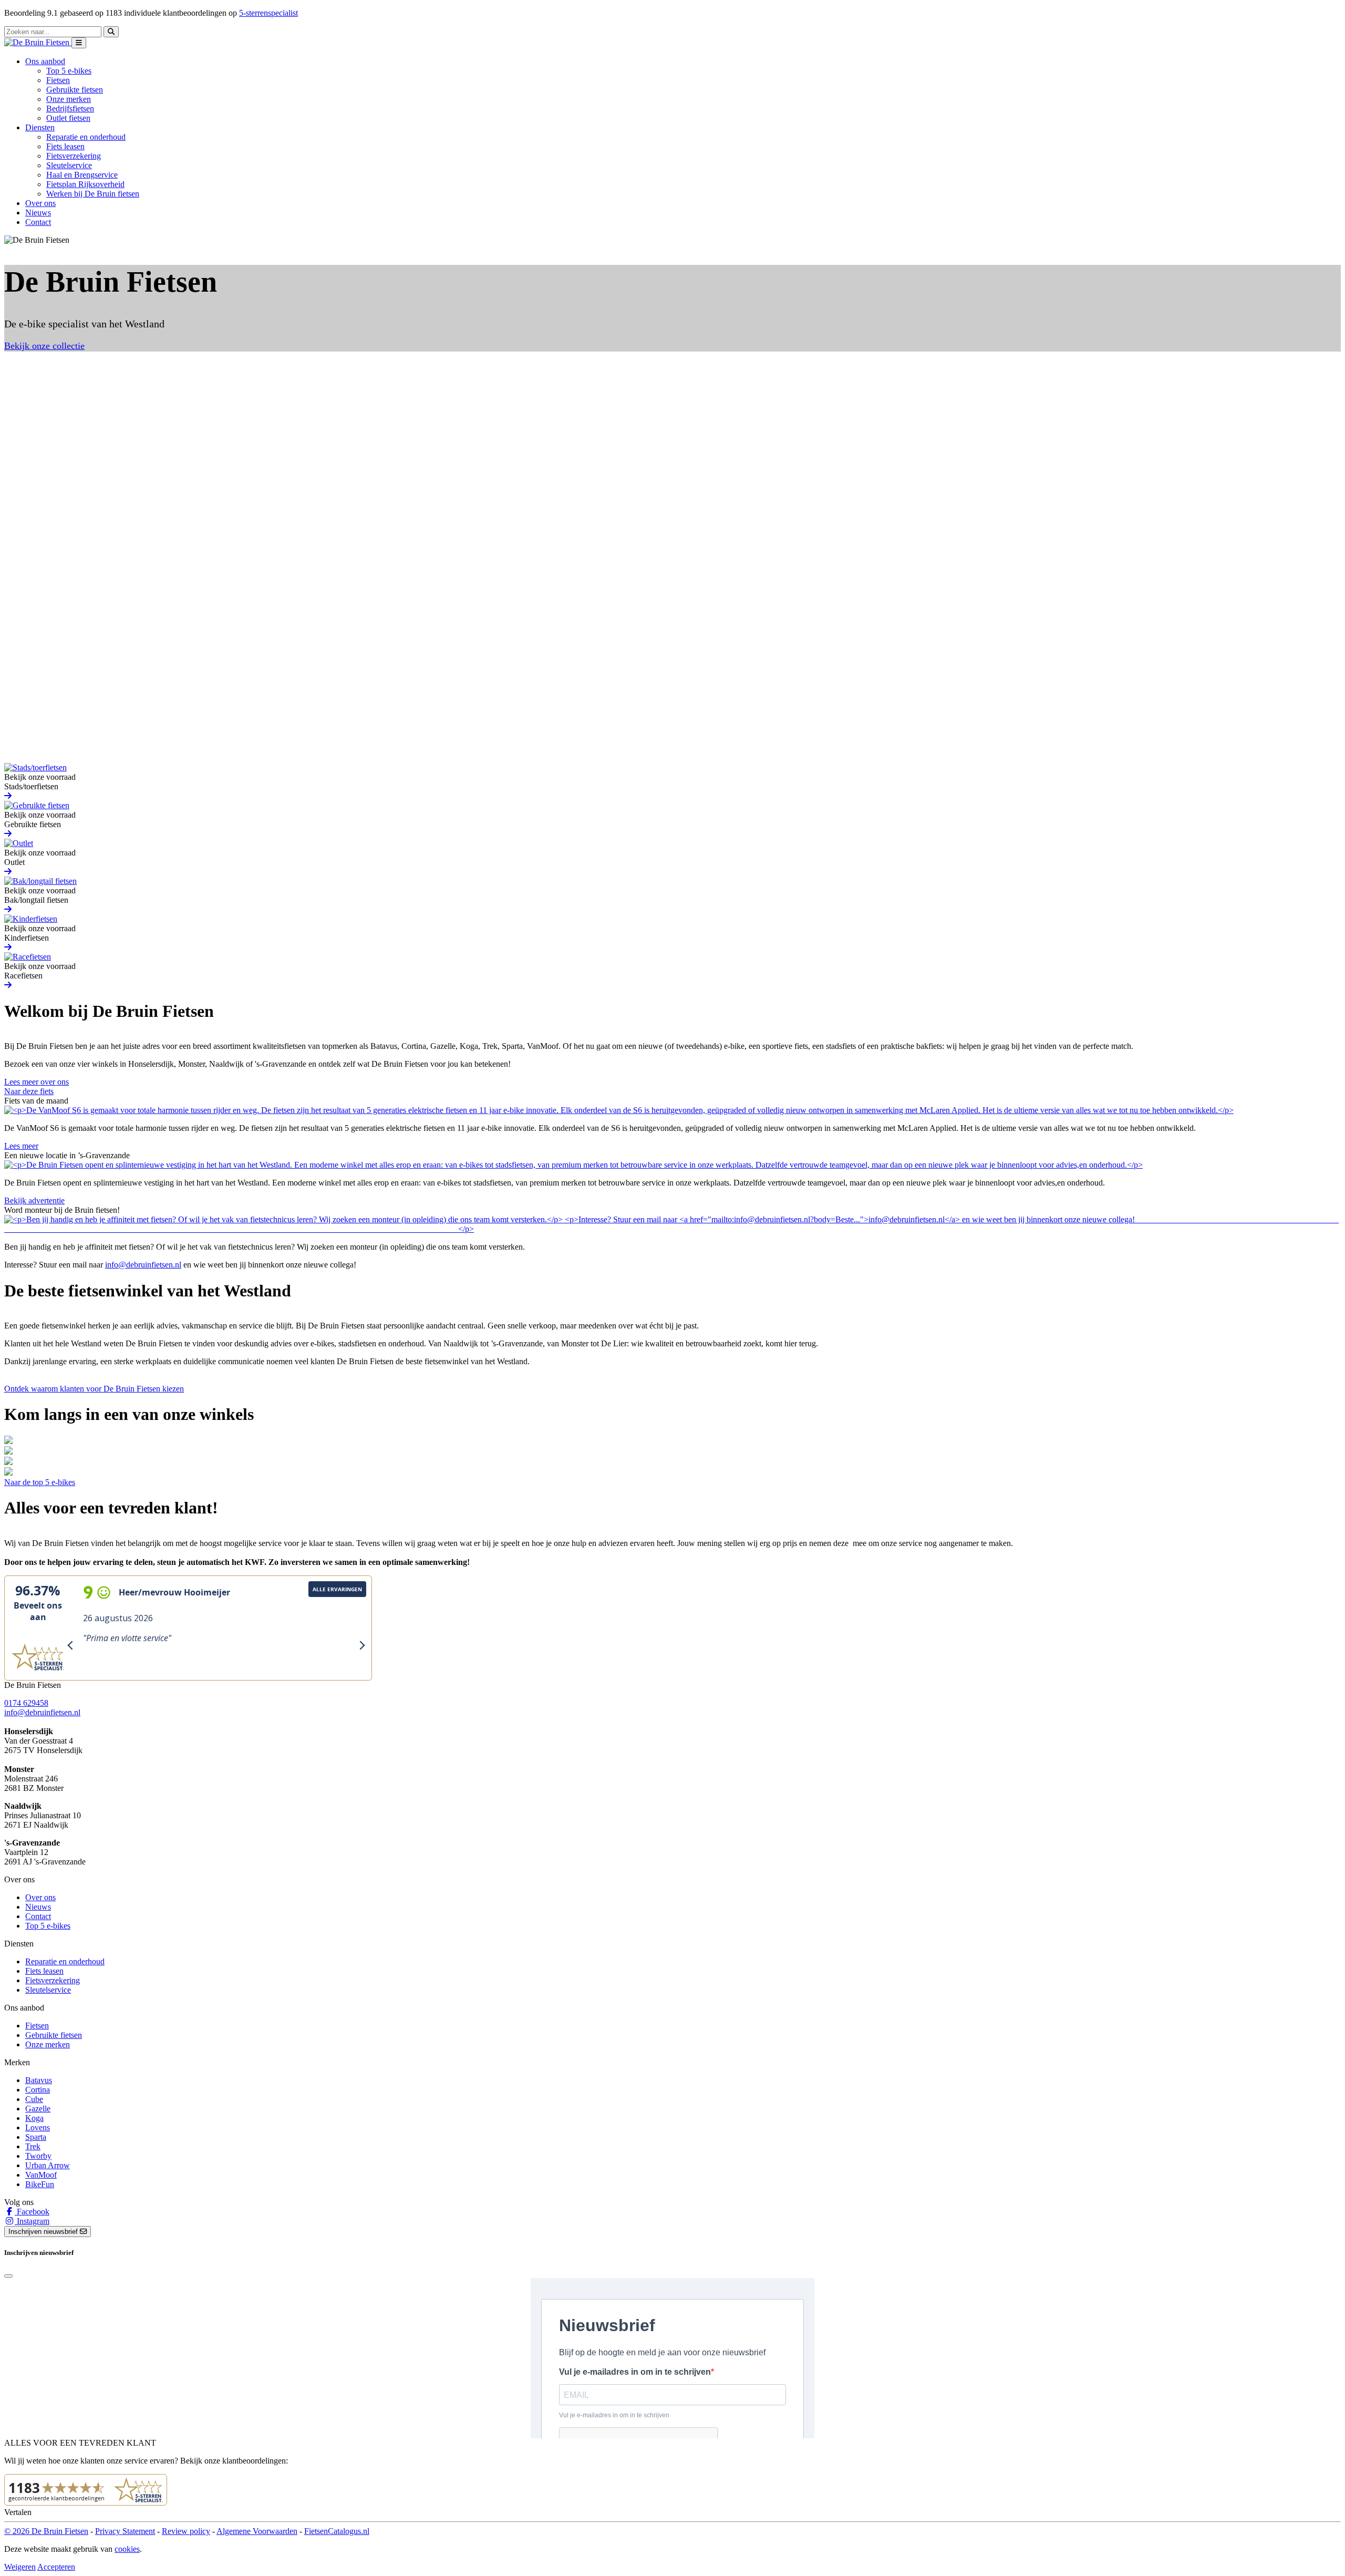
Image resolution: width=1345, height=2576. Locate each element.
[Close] (8, 2276)
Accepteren (56, 2567)
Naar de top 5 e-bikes (40, 1482)
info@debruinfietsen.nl (143, 1265)
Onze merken (69, 99)
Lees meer (21, 1146)
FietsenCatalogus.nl (337, 2531)
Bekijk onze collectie (44, 346)
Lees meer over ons (37, 1082)
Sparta (36, 2137)
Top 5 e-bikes (69, 71)
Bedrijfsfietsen (70, 109)
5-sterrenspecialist (268, 13)
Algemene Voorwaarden (257, 2531)
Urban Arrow (48, 2165)
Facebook (32, 2212)
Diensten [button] (40, 127)
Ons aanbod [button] (45, 61)
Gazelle (38, 2109)
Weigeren (20, 2567)
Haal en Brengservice (82, 175)
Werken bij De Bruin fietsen (93, 194)
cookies (127, 2549)
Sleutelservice (69, 165)
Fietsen (58, 80)
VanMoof (41, 2175)
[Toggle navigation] (79, 43)
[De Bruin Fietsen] (38, 42)
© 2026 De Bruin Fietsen (46, 2531)
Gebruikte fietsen (75, 90)
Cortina (38, 2090)
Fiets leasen (65, 146)
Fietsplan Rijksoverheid (85, 184)
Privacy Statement (125, 2531)
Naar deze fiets (29, 1091)
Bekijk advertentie (34, 1201)
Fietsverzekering (74, 156)
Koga (34, 2118)
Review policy (186, 2531)
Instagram (32, 2221)
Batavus (39, 2080)
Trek (33, 2146)
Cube (34, 2099)
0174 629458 (26, 1703)
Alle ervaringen (337, 1589)
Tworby (38, 2156)
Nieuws (38, 213)
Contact (38, 222)
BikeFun (40, 2184)
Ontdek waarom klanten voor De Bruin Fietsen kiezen (94, 1389)
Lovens (38, 2127)
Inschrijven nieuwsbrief (44, 2232)
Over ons (40, 203)
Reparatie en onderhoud (86, 137)
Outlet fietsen (68, 118)
